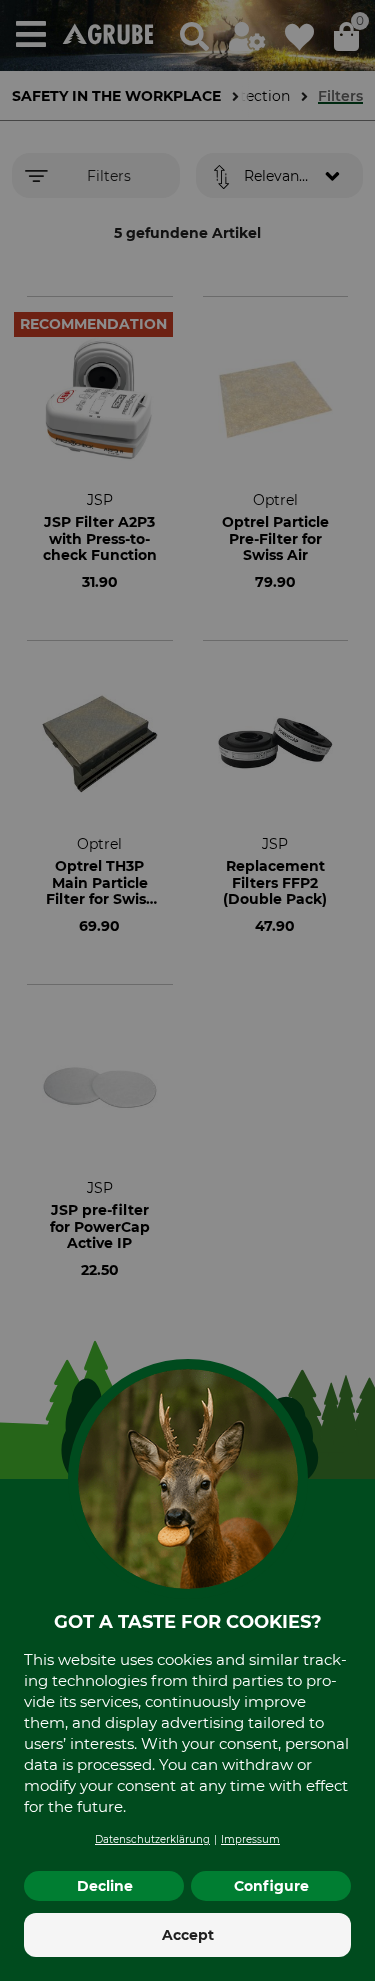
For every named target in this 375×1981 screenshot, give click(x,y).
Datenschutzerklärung (152, 1839)
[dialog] (187, 990)
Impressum (250, 1839)
